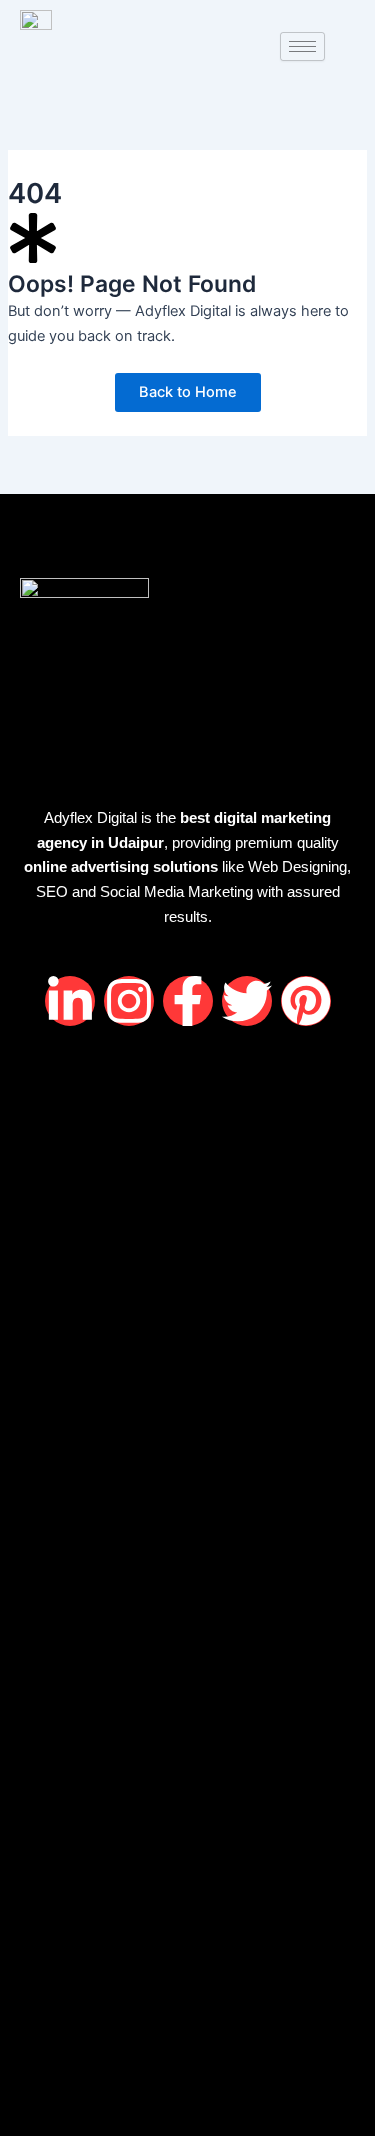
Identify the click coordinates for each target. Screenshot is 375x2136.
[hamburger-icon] (302, 46)
